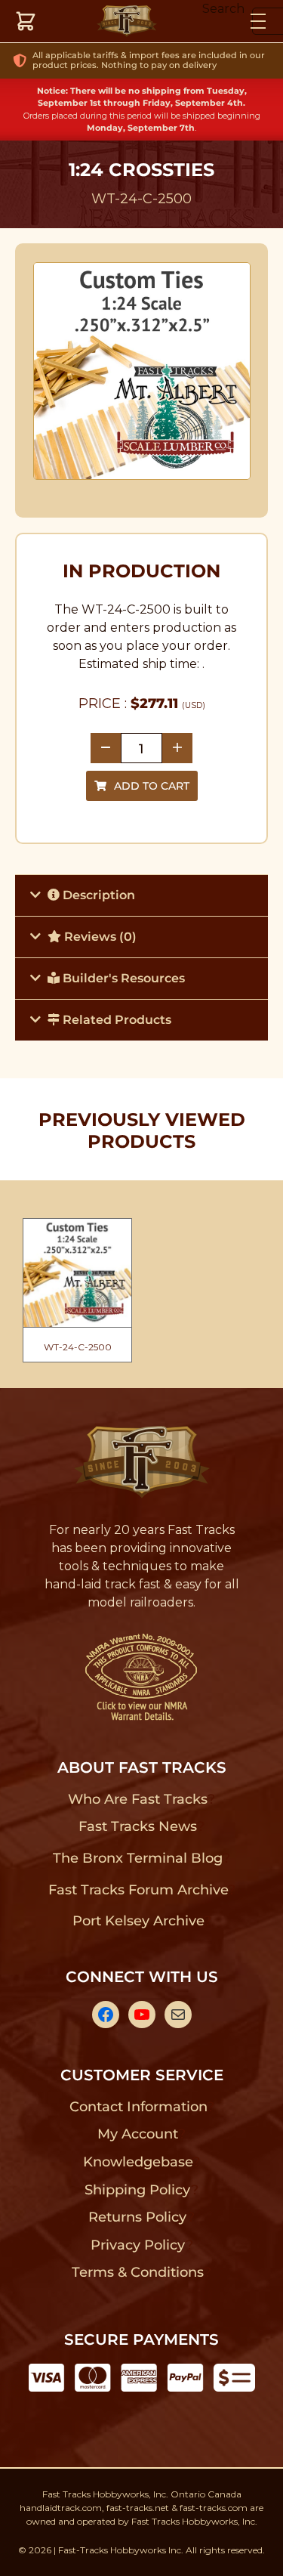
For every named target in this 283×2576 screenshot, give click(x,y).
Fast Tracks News (138, 1826)
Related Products (115, 1020)
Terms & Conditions (138, 2272)
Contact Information (138, 2107)
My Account (138, 2134)
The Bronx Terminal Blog (138, 1858)
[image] (142, 371)
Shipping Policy (138, 2190)
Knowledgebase (138, 2162)
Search (223, 9)
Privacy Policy (138, 2245)
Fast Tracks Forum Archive (138, 1890)
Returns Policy (138, 2217)
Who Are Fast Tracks (138, 1799)
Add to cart (152, 786)
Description (97, 895)
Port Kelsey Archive (138, 1921)
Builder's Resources (122, 978)
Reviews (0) (99, 937)
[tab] (141, 895)
